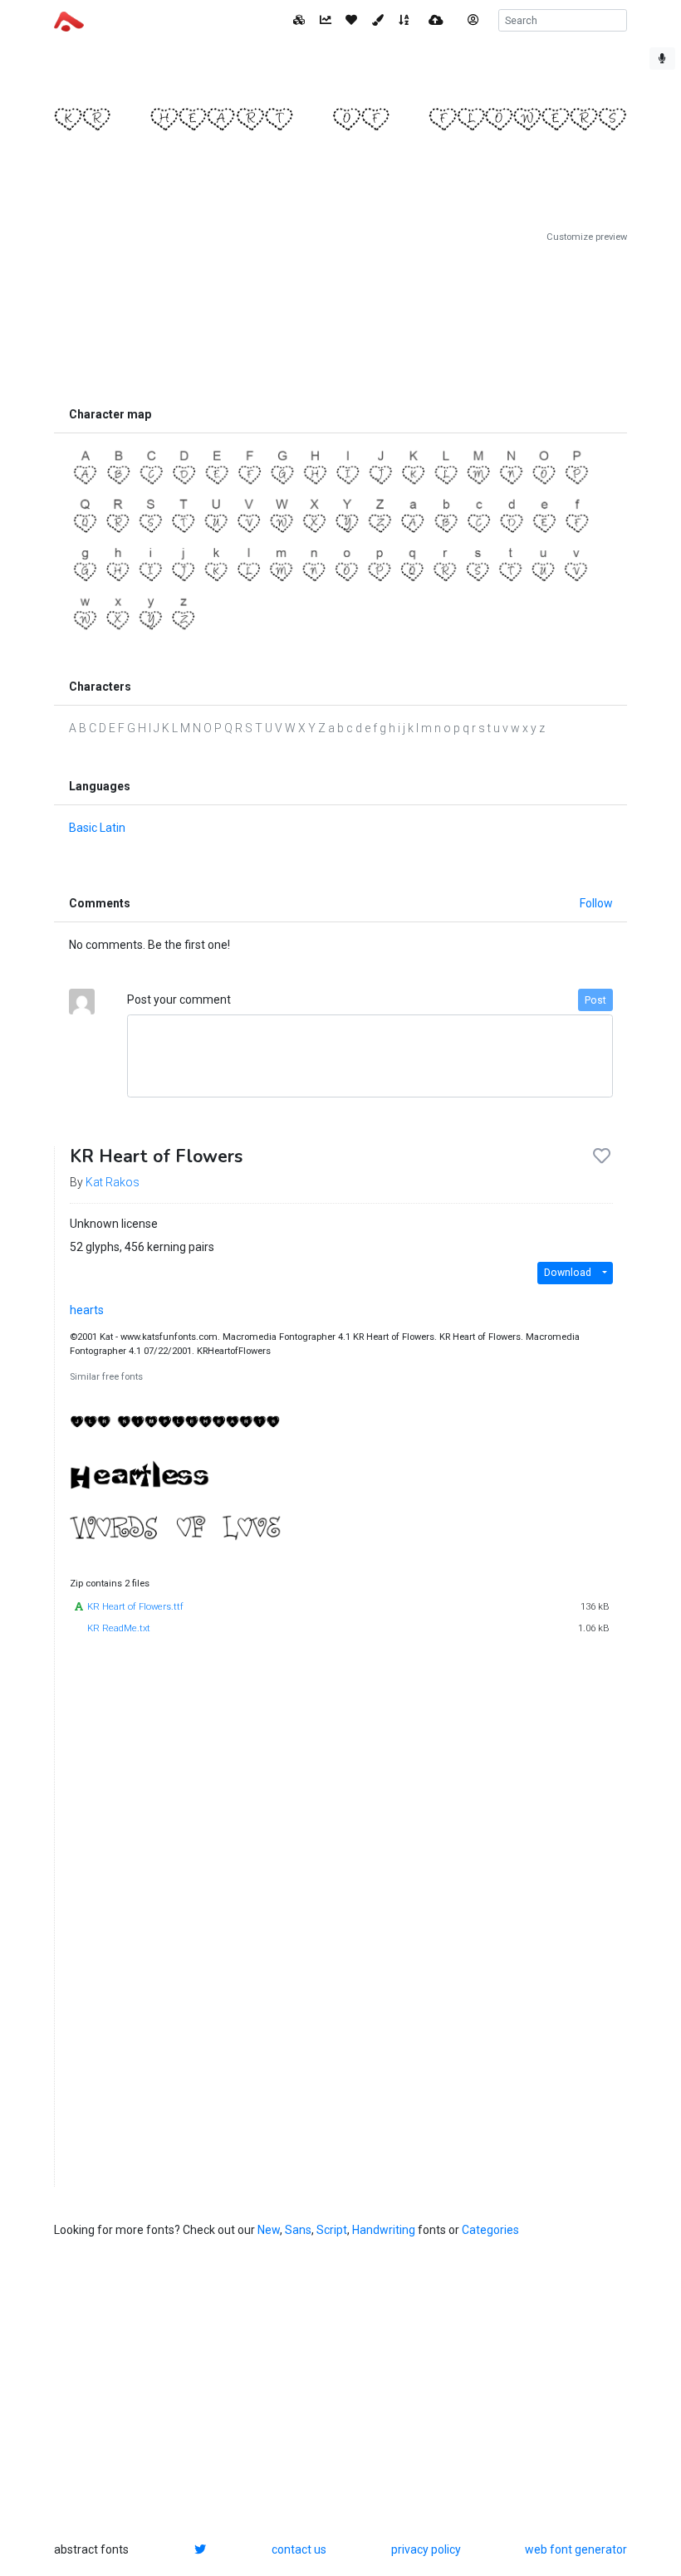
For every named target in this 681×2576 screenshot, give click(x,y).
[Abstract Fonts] (69, 20)
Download (568, 1273)
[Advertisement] (340, 321)
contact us (299, 2549)
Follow (596, 903)
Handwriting (384, 2230)
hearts (87, 1310)
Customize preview (587, 237)
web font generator (576, 2549)
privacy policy (426, 2549)
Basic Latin (97, 828)
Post (595, 1000)
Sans (298, 2230)
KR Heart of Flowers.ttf (135, 1607)
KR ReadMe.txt (119, 1628)
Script (332, 2230)
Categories (490, 2230)
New (269, 2230)
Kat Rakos (113, 1182)
